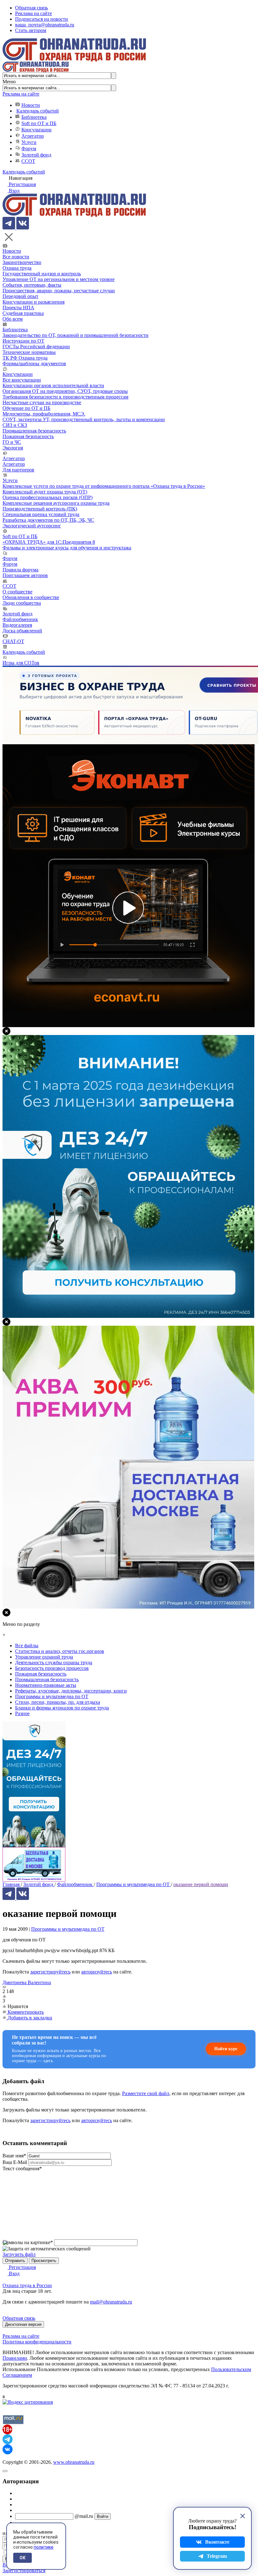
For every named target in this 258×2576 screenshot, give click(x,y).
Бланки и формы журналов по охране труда (62, 1708)
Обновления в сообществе (31, 597)
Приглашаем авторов (25, 575)
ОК (22, 2558)
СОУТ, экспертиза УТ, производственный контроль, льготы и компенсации (84, 419)
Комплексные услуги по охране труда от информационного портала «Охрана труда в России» (104, 486)
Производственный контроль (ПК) (40, 509)
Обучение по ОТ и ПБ (26, 408)
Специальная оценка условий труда (41, 514)
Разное (22, 1713)
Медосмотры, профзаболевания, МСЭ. (44, 414)
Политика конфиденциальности (37, 2342)
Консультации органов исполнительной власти (53, 385)
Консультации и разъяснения (34, 302)
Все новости (16, 257)
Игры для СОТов (21, 663)
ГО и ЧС (12, 442)
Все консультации (22, 380)
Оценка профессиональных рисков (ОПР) (48, 497)
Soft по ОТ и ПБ (39, 123)
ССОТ (28, 161)
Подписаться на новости (42, 19)
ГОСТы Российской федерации (36, 347)
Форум (29, 149)
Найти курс (226, 2049)
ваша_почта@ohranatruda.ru (45, 25)
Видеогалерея (17, 625)
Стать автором (31, 30)
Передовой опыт (20, 296)
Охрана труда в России (27, 2285)
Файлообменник (20, 619)
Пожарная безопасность (28, 436)
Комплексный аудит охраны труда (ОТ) (45, 492)
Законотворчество (22, 262)
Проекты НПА (18, 308)
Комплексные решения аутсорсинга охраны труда (56, 503)
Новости (31, 105)
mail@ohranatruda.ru (111, 2302)
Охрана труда (17, 268)
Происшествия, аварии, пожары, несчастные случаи (59, 291)
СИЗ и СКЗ (15, 425)
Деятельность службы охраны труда (54, 1662)
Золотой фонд (36, 155)
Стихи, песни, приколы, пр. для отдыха (58, 1702)
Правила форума (20, 570)
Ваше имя (14, 2156)
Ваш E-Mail (15, 2162)
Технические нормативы (29, 352)
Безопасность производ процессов (52, 1668)
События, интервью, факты (32, 285)
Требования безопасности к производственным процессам (65, 397)
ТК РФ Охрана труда (25, 358)
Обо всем (13, 319)
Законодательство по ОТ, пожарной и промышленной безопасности (76, 335)
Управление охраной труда (44, 1657)
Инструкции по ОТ (23, 341)
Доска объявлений (22, 631)
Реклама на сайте (34, 13)
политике (44, 2547)
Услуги (29, 142)
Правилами (15, 2358)
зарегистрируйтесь (50, 1972)
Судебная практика (23, 313)
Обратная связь (31, 8)
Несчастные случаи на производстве (42, 402)
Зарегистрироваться (24, 2570)
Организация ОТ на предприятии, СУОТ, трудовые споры (65, 391)
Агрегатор (33, 136)
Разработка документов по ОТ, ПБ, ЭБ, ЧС (48, 520)
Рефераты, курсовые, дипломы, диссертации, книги (71, 1691)
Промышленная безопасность (34, 431)
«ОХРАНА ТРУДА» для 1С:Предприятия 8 (49, 542)
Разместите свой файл (146, 2093)
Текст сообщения (22, 2169)
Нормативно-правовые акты (46, 1685)
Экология (13, 448)
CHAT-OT (13, 641)
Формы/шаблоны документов (34, 363)
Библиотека (34, 117)
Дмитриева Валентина (27, 1982)
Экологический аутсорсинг (32, 526)
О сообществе (17, 592)
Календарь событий (38, 111)
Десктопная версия (23, 2324)
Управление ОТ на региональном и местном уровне (59, 279)
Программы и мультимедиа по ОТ (68, 1929)
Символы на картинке (28, 2242)
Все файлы (27, 1646)
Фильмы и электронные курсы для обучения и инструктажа (67, 548)
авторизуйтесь (97, 1972)
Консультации (36, 130)
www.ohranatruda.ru (74, 2462)
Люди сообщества (22, 603)
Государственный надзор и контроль (42, 274)
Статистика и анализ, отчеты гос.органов (60, 1651)
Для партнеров (18, 470)
